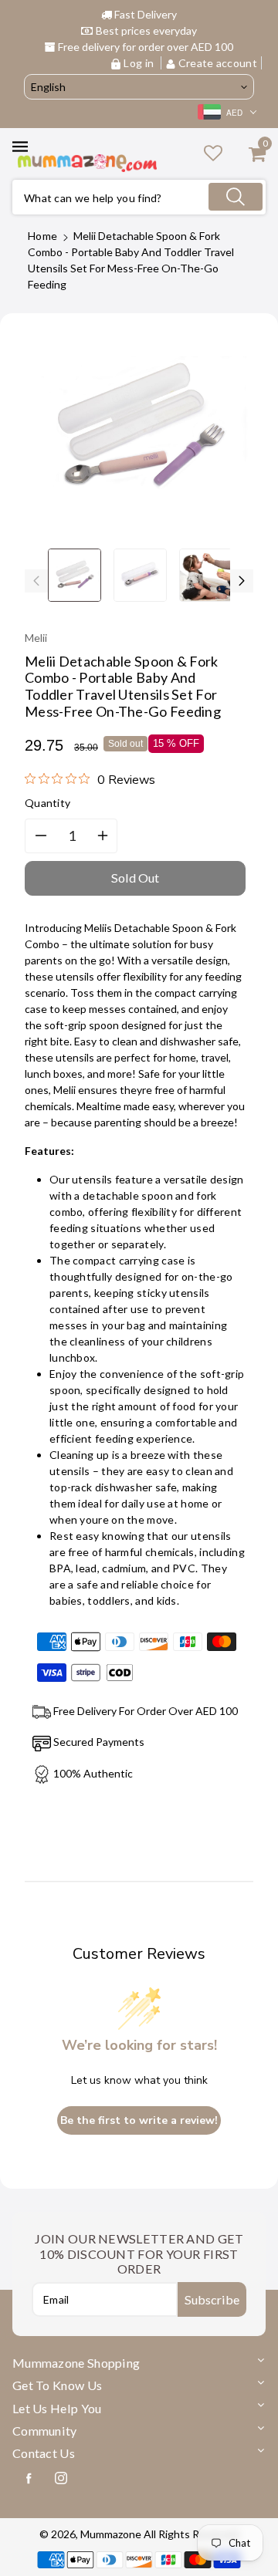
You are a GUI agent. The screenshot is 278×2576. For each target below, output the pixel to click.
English (48, 87)
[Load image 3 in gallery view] (206, 575)
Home (42, 236)
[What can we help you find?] (236, 197)
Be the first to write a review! (139, 2120)
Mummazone (111, 2534)
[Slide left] (36, 581)
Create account (217, 63)
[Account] (213, 152)
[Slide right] (242, 581)
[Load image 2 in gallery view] (140, 575)
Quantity (47, 803)
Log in (139, 63)
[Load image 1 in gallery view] (75, 575)
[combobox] (139, 197)
